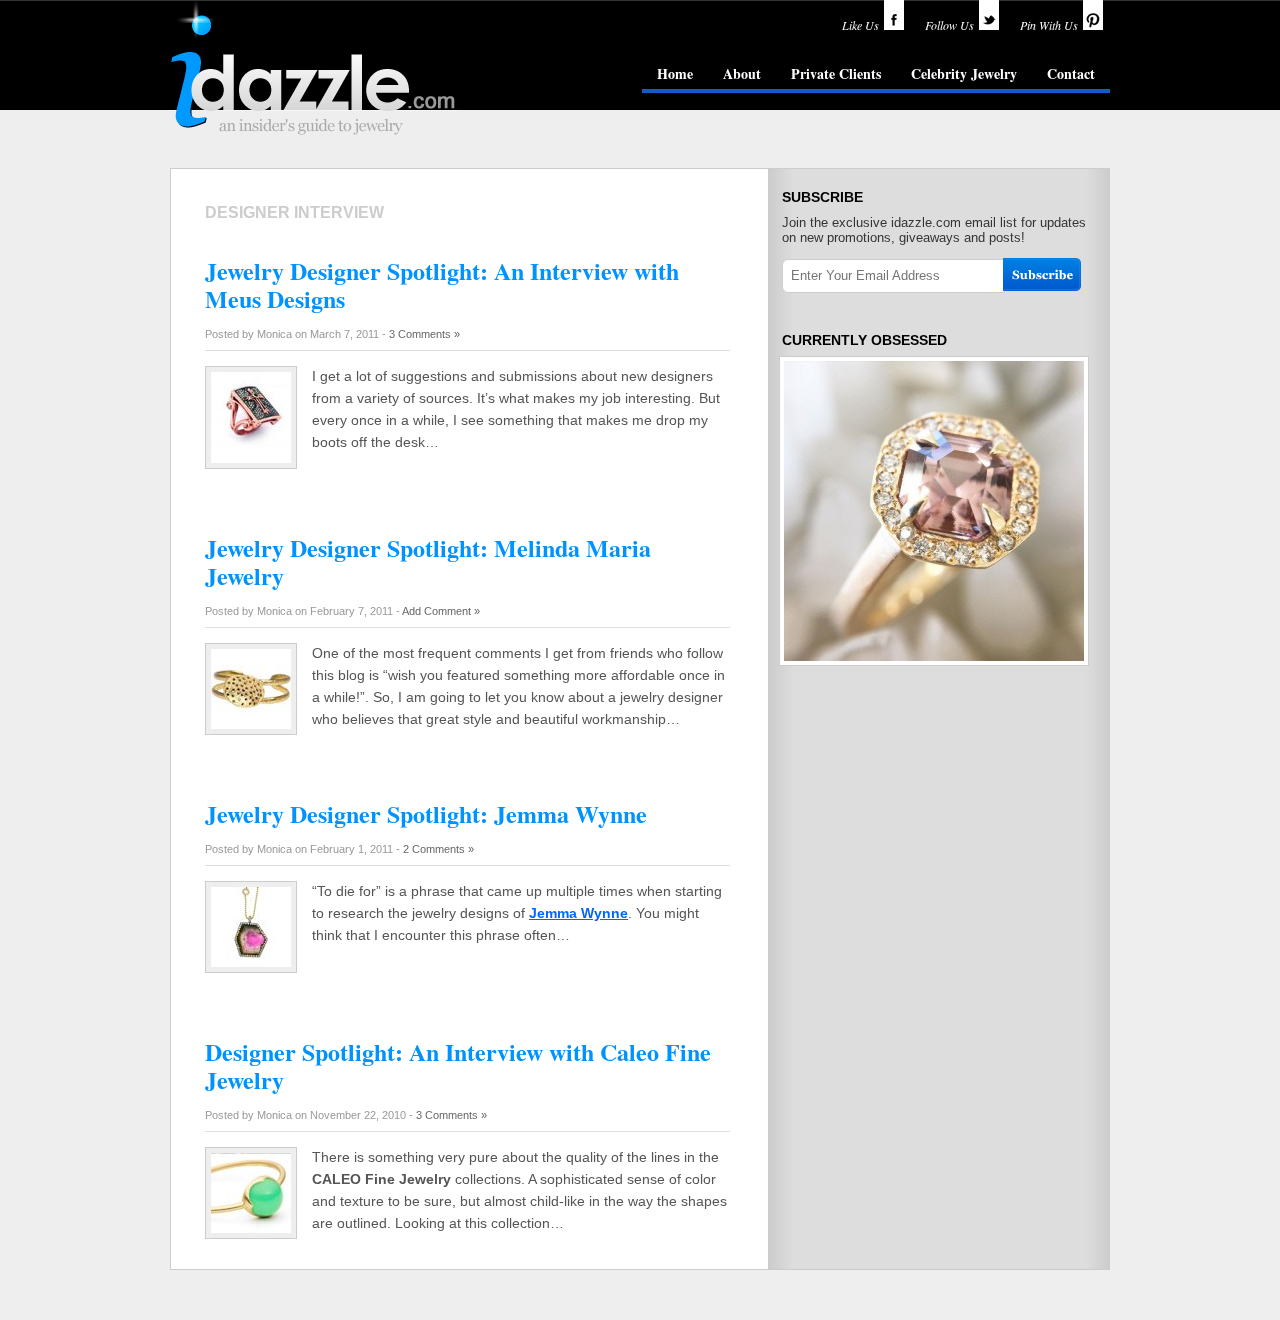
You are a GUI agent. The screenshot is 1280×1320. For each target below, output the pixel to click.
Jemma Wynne (578, 913)
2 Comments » (438, 849)
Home (675, 73)
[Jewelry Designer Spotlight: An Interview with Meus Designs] (251, 458)
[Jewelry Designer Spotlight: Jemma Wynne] (251, 962)
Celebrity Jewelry (964, 73)
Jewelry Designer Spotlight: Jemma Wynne (426, 813)
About (742, 73)
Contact (1071, 73)
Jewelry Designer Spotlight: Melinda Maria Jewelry (428, 561)
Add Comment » (441, 611)
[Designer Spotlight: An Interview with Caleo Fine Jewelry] (251, 1228)
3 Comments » (424, 334)
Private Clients (836, 73)
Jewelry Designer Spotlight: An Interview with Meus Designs (442, 284)
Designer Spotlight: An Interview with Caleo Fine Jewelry (458, 1065)
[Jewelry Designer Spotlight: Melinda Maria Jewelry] (251, 724)
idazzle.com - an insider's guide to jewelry (314, 69)
